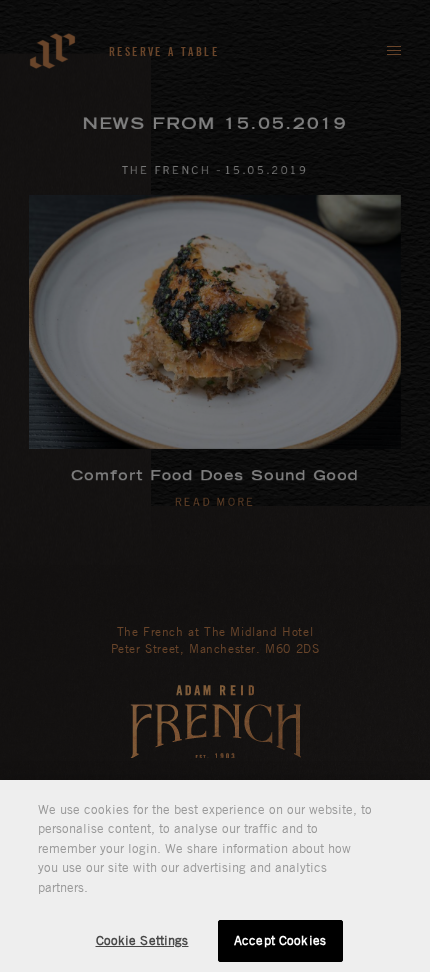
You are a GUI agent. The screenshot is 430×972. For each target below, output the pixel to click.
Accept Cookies (280, 940)
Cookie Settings (142, 940)
